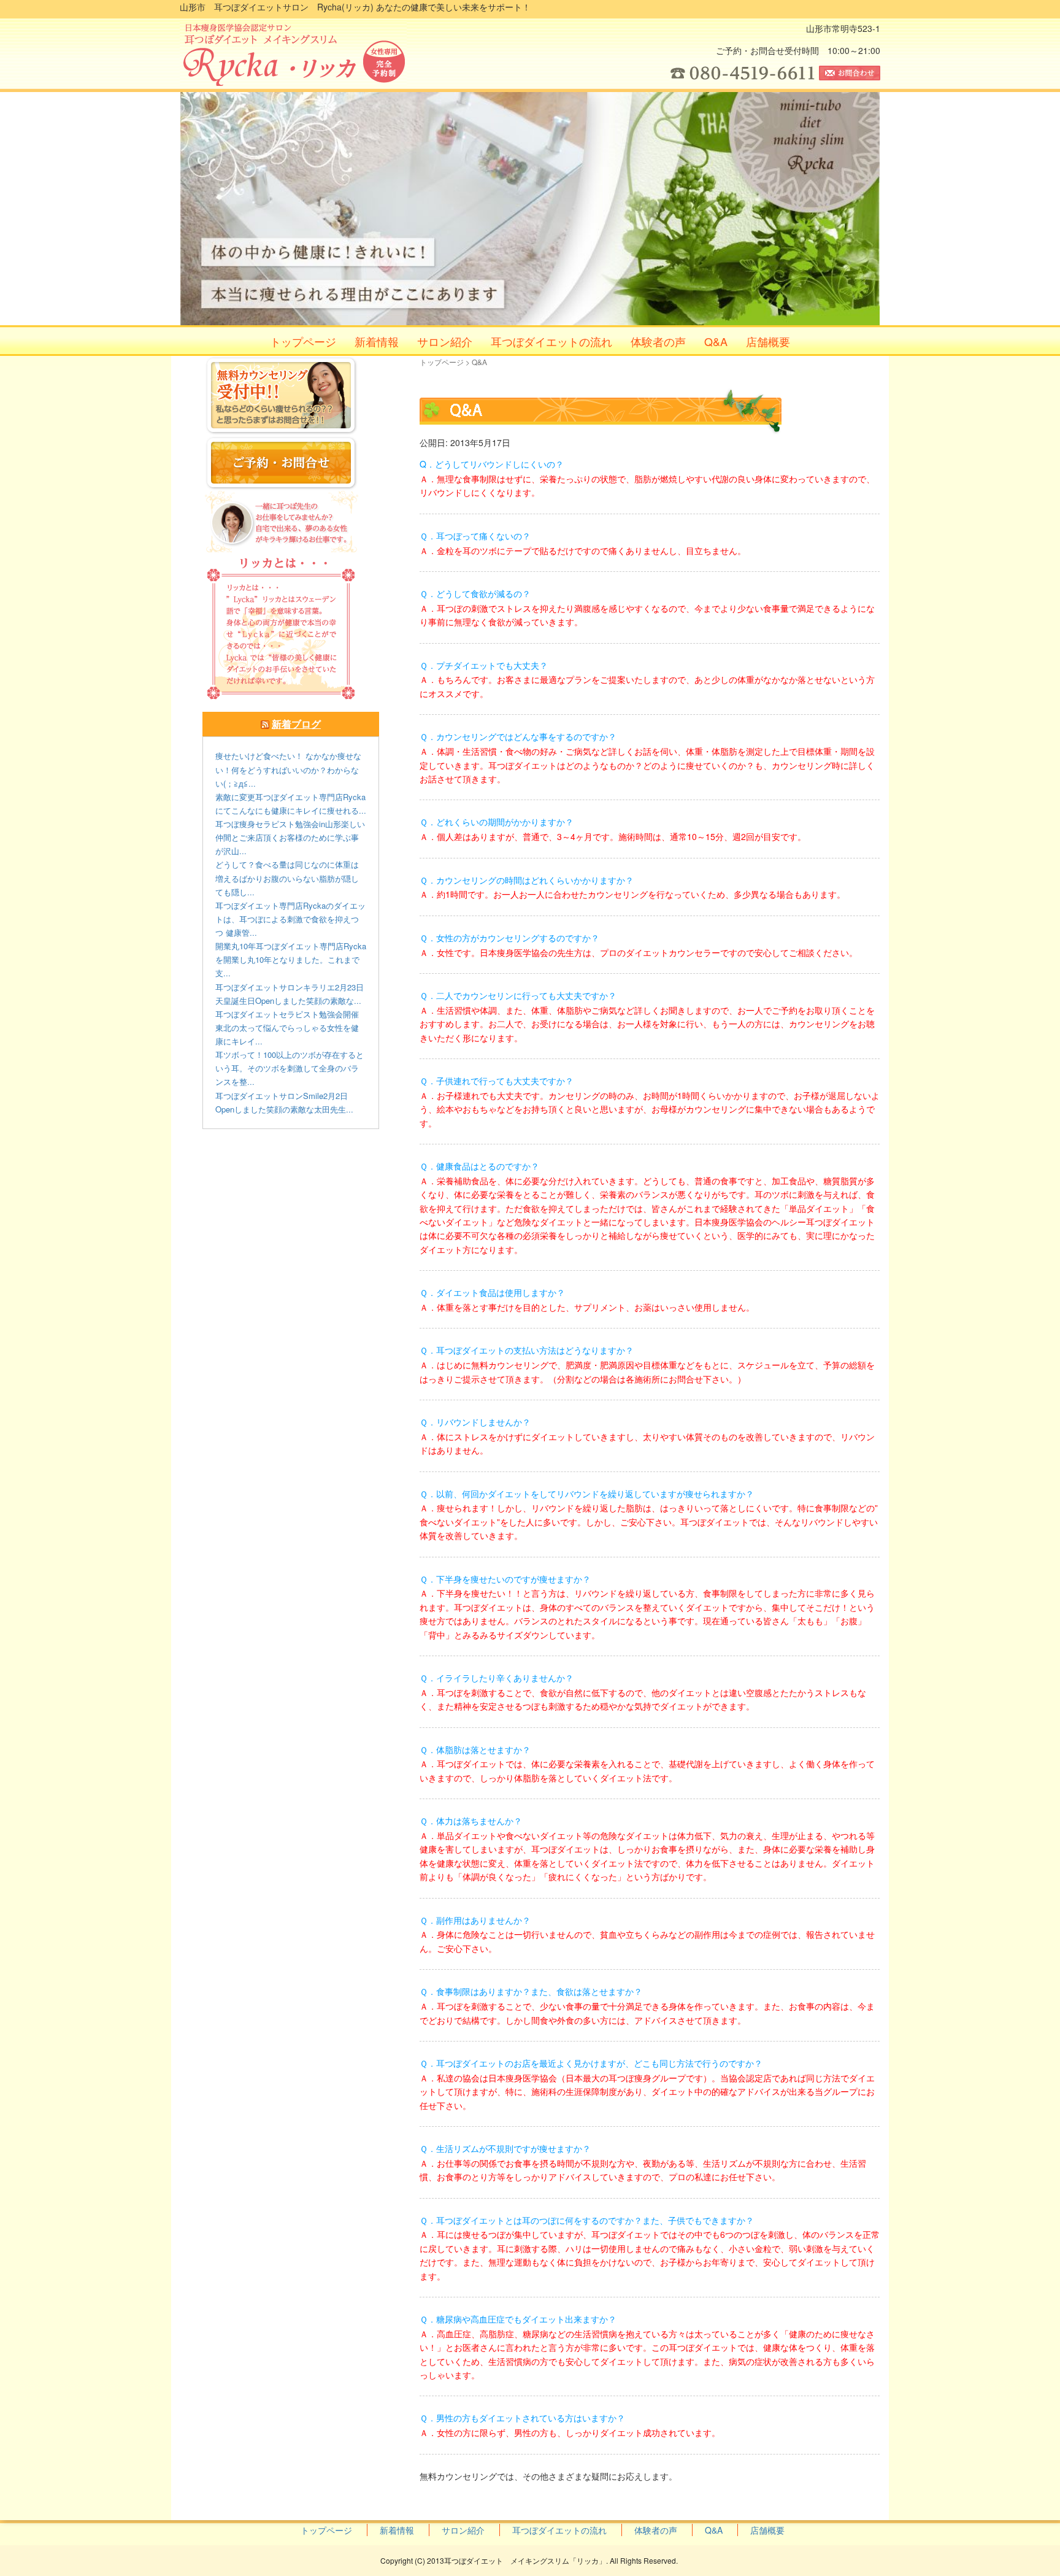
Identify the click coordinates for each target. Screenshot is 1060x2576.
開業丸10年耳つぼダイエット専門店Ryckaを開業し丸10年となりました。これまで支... (291, 959)
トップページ (303, 341)
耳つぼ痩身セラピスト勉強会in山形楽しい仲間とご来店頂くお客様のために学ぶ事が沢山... (290, 837)
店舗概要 (768, 341)
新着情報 (377, 341)
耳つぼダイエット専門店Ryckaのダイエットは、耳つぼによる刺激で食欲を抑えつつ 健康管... (290, 919)
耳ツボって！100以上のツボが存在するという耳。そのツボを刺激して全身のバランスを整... (290, 1068)
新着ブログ (296, 724)
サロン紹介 (445, 341)
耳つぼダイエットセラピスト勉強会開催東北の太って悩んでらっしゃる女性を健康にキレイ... (287, 1028)
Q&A (716, 341)
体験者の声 (658, 341)
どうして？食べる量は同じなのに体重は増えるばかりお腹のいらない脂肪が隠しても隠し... (287, 878)
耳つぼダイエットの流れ (551, 341)
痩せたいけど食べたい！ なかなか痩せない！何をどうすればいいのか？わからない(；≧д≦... (288, 769)
